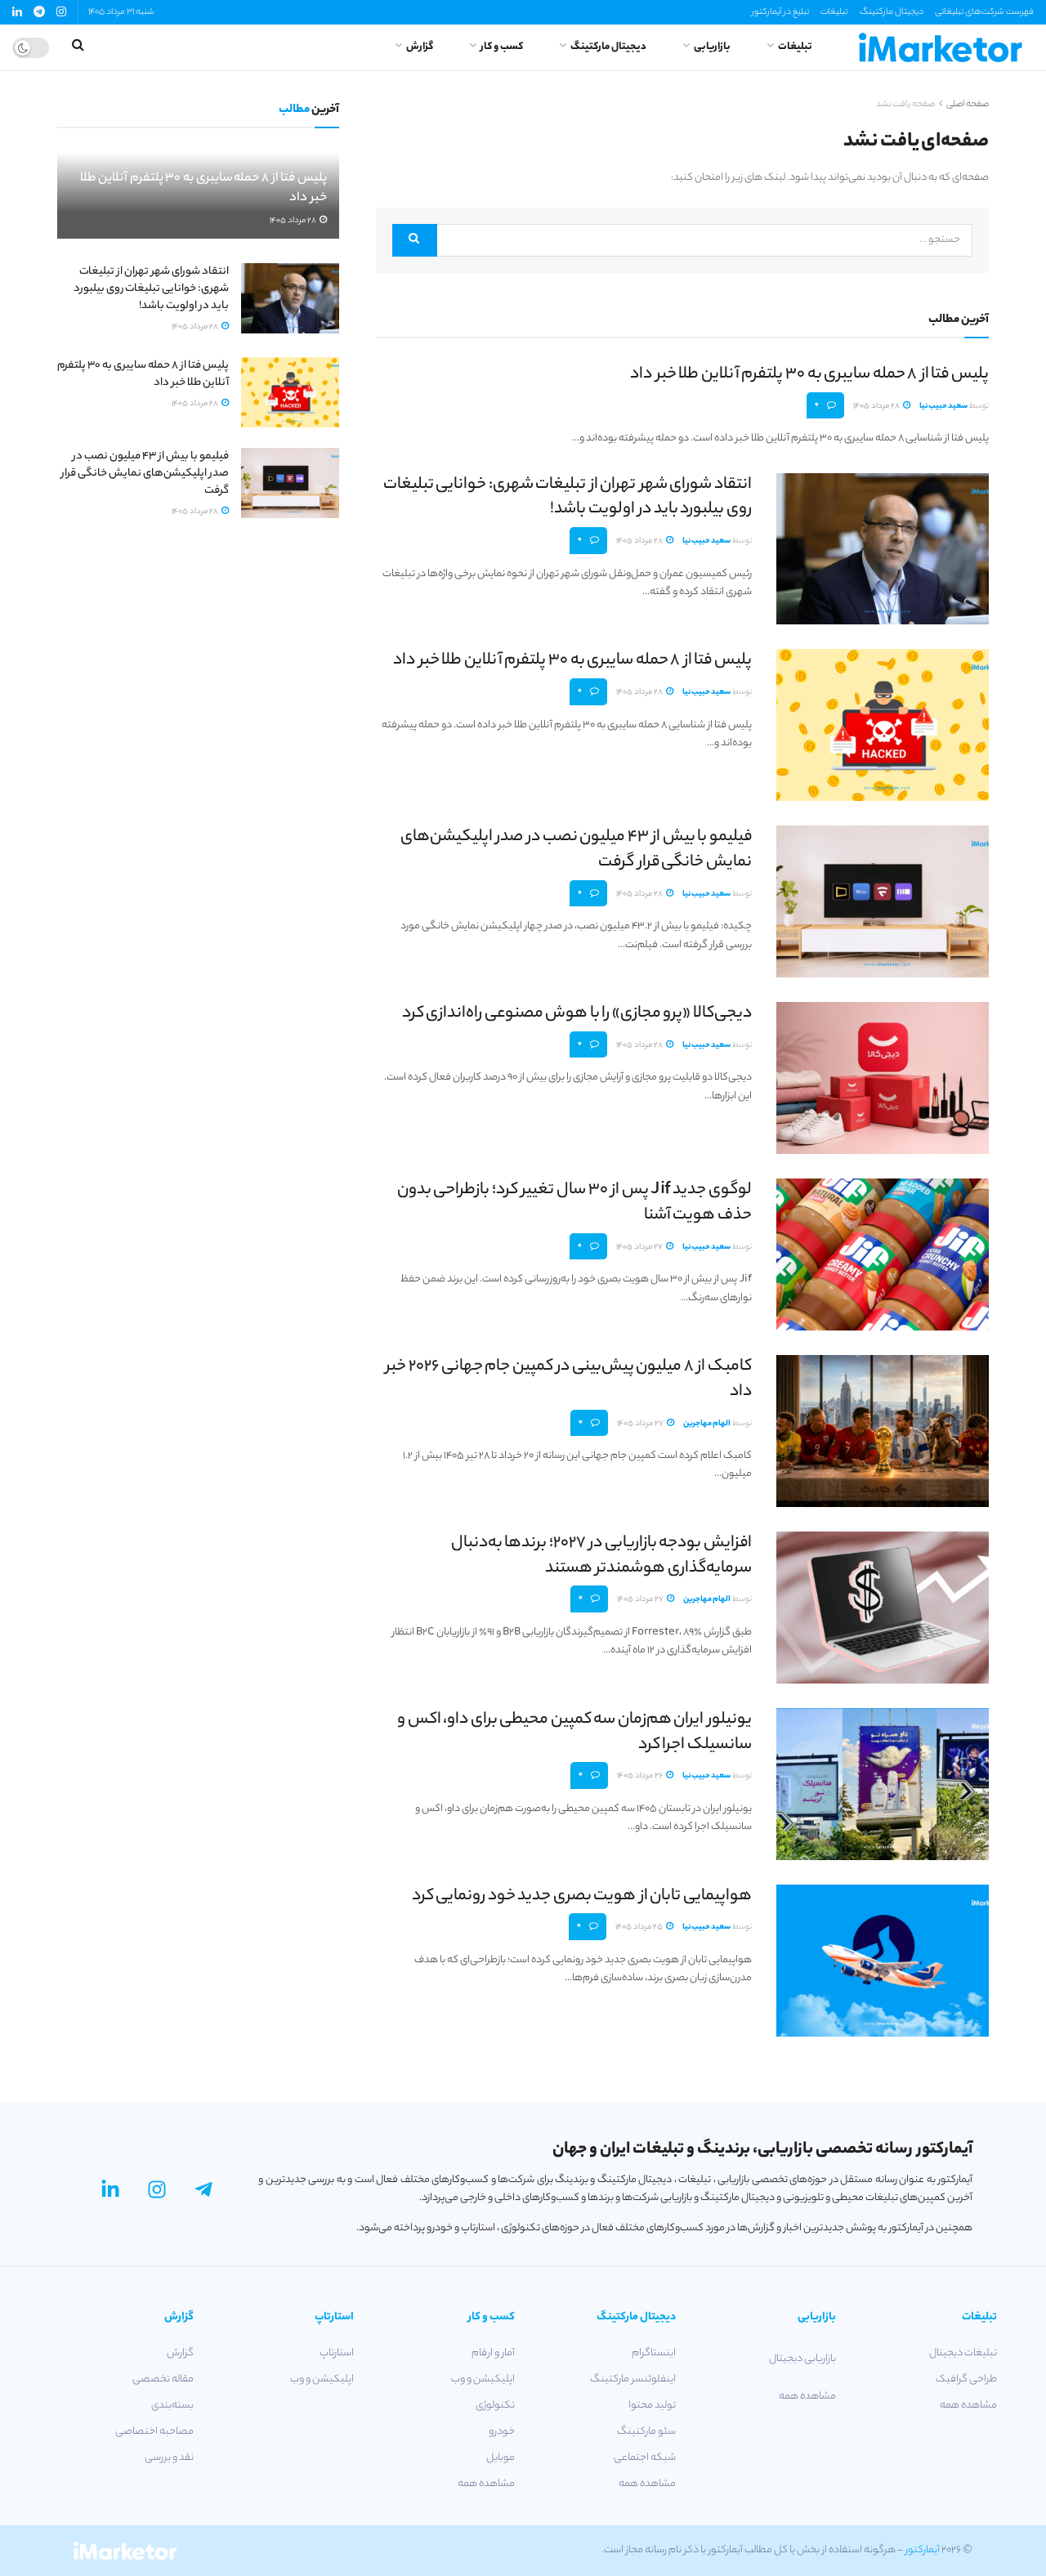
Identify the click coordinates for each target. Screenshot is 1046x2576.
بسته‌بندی (172, 2406)
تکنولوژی (495, 2406)
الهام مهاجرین (707, 1424)
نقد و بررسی (169, 2458)
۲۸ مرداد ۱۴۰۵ (877, 407)
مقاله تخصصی (163, 2379)
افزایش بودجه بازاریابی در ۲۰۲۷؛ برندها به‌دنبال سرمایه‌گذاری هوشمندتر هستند (601, 1556)
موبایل (501, 2458)
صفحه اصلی (968, 105)
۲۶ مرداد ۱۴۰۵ (641, 1776)
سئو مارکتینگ (646, 2432)
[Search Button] (415, 240)
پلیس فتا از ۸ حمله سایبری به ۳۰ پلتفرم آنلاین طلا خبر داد (809, 375)
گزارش (420, 47)
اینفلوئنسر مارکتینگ (633, 2379)
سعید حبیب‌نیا (943, 407)
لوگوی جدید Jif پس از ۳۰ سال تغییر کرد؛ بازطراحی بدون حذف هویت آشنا (574, 1203)
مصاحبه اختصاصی (154, 2432)
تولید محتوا (652, 2406)
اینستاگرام (654, 2353)
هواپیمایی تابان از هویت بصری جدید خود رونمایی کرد (582, 1896)
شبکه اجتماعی (645, 2458)
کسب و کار (502, 47)
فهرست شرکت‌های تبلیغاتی (984, 12)
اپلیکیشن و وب (483, 2379)
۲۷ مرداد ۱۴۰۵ (640, 1248)
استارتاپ (337, 2353)
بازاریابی (712, 47)
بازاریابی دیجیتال (802, 2359)
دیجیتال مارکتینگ (892, 12)
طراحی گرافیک (966, 2379)
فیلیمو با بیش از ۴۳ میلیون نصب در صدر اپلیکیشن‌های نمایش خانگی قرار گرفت (576, 850)
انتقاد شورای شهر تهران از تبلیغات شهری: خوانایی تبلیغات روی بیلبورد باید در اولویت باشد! (568, 498)
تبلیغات (834, 12)
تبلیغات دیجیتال (963, 2353)
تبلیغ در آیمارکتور (780, 12)
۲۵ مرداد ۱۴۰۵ (640, 1928)
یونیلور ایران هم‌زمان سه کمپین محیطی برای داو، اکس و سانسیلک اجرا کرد (574, 1733)
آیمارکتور (923, 2550)
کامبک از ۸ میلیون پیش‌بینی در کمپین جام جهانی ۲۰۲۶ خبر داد (569, 1380)
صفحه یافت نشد (905, 105)
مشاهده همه (968, 2406)
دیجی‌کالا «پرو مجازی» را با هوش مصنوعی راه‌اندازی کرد (577, 1014)
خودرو (502, 2432)
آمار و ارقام (493, 2353)
